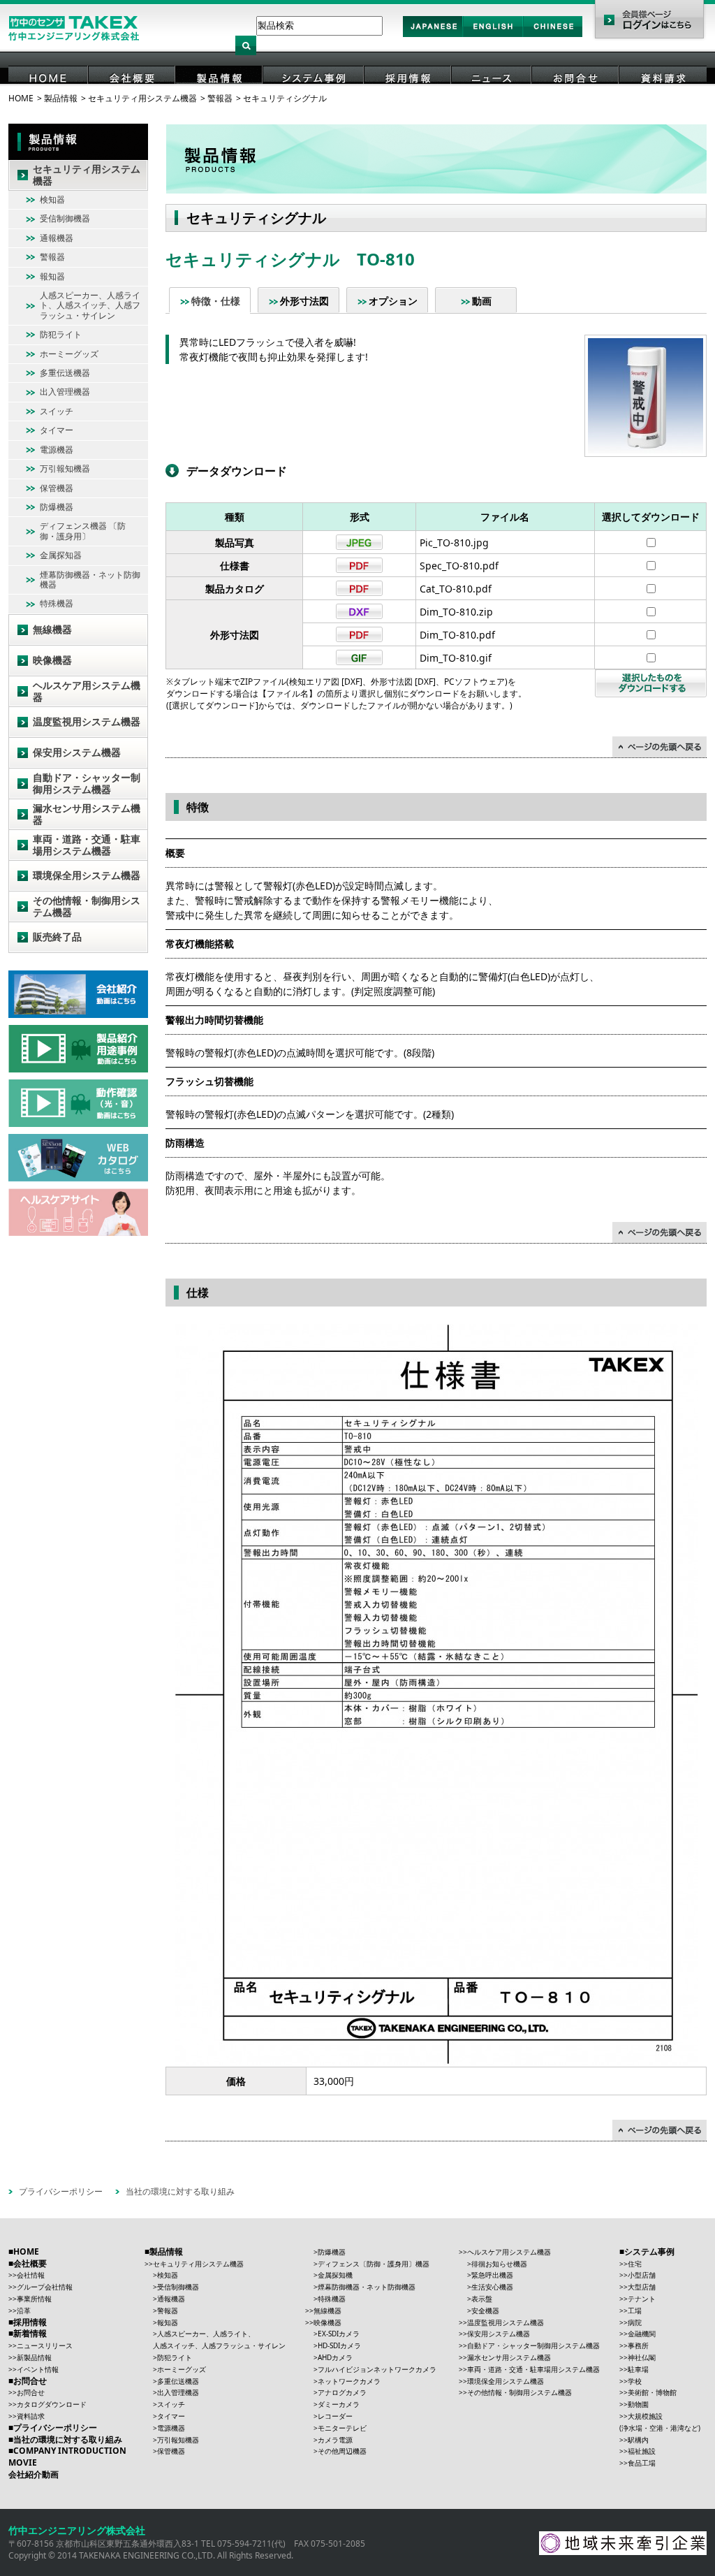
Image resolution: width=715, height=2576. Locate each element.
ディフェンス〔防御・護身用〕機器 (374, 2264)
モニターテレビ (342, 2428)
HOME (49, 97)
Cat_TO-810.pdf (456, 589)
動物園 (638, 2404)
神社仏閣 (642, 2357)
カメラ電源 (335, 2440)
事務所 (638, 2345)
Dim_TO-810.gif (456, 658)
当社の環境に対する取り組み (180, 2191)
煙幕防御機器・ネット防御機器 (90, 580)
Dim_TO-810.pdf (457, 635)
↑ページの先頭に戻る (659, 747)
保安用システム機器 (77, 752)
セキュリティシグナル (285, 98)
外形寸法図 (304, 301)
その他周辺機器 (342, 2451)
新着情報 (30, 2333)
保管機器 (57, 488)
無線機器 (52, 629)
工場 (635, 2311)
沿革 (24, 2311)
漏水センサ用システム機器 (87, 814)
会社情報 (31, 2275)
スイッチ (57, 411)
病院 (635, 2322)
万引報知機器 (65, 468)
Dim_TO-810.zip (456, 612)
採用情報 (408, 97)
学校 (635, 2381)
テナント (642, 2299)
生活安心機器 (492, 2287)
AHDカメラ (335, 2357)
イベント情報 (38, 2369)
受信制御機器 (65, 218)
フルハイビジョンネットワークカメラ (377, 2369)
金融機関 (642, 2334)
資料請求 (663, 97)
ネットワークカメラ (349, 2381)
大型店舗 (642, 2287)
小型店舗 (642, 2275)
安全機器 (485, 2311)
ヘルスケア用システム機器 (87, 691)
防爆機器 (57, 507)
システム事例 (314, 97)
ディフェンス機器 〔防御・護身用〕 (83, 531)
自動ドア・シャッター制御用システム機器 (87, 783)
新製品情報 (34, 2357)
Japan (433, 36)
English (493, 36)
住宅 (635, 2264)
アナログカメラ (342, 2392)
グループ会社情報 (45, 2287)
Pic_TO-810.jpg (454, 543)
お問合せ (576, 97)
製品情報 (220, 97)
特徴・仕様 (216, 301)
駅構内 (638, 2440)
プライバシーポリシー (61, 2191)
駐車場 (638, 2369)
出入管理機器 (65, 392)
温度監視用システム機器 (87, 721)
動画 (482, 301)
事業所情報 (34, 2299)
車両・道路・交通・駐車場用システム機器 (87, 845)
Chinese (553, 36)
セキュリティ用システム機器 (142, 98)
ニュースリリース (45, 2345)
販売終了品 (57, 937)
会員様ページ (649, 21)
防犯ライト (61, 334)
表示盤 (482, 2299)
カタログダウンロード (52, 2404)
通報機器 (57, 238)
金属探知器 (61, 555)
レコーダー (335, 2416)
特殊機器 (57, 603)
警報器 (220, 98)
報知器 (52, 276)
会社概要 (133, 97)
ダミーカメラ (339, 2404)
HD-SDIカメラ (339, 2345)
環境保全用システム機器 (87, 875)
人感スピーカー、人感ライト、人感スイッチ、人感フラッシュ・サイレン (90, 305)
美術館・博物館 (652, 2392)
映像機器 (52, 660)
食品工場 (642, 2463)
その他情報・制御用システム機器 (87, 906)
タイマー (57, 430)
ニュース (492, 97)
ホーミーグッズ (69, 354)
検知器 (52, 199)
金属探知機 (335, 2275)
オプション (393, 301)
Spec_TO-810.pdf (459, 566)
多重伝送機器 (65, 373)
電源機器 (57, 450)
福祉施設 (642, 2451)
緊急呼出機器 (492, 2275)
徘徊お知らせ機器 (499, 2264)
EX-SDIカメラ (339, 2334)
